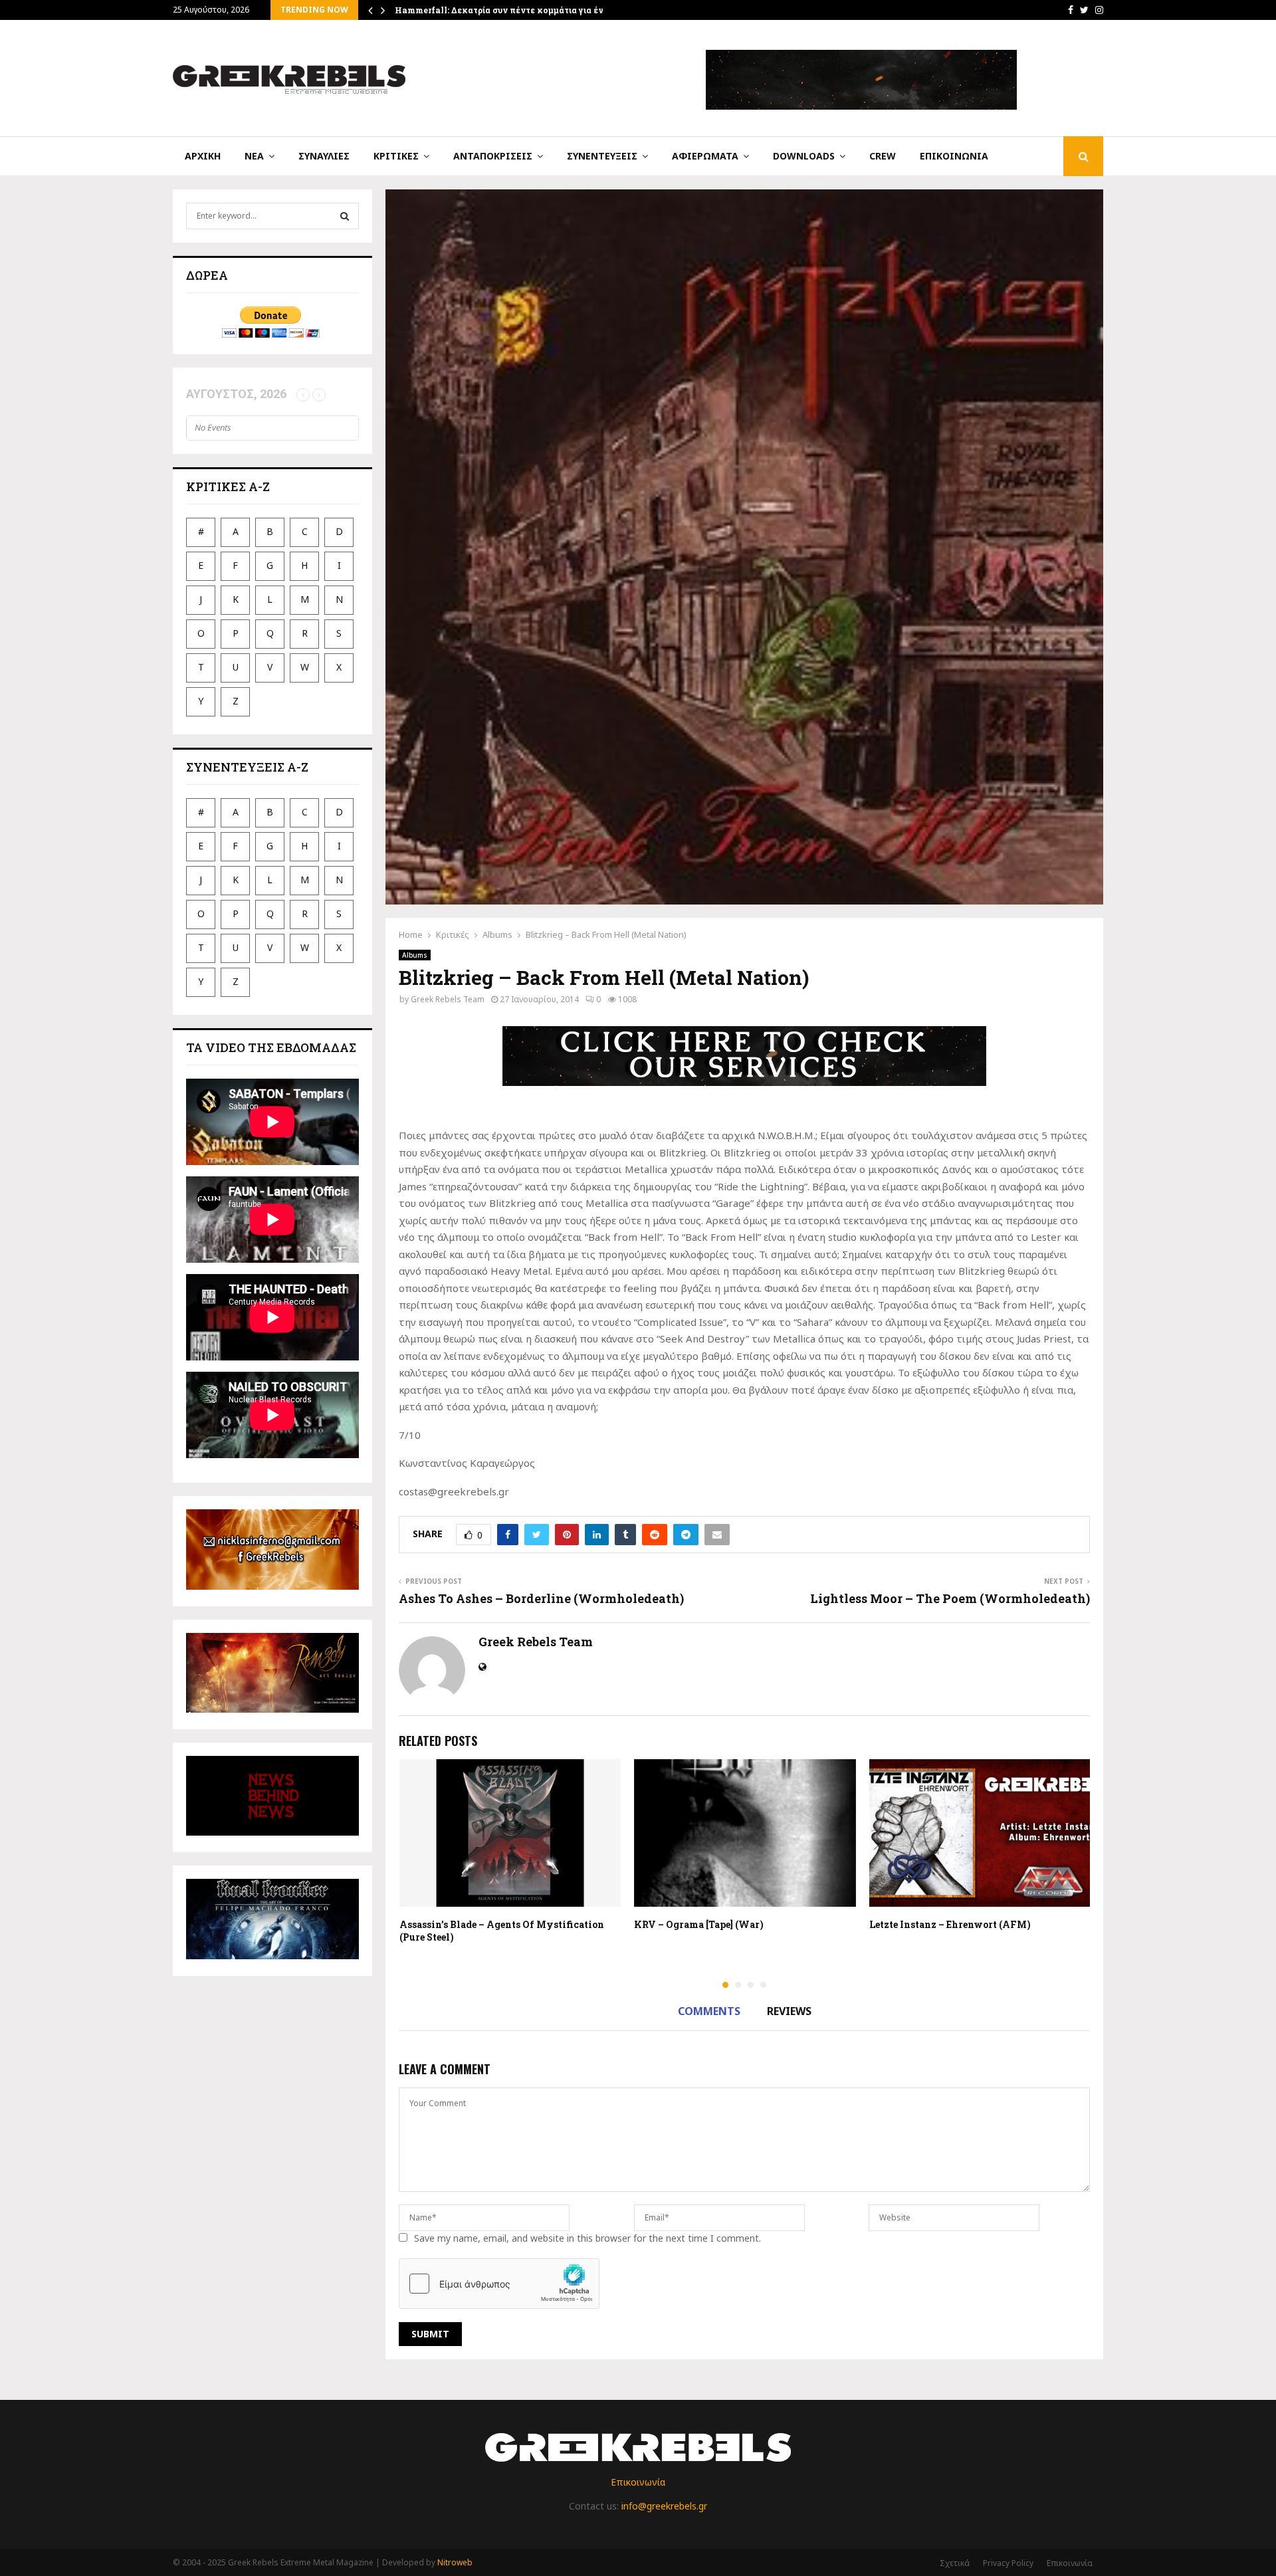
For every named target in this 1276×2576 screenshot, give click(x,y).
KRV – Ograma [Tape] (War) (699, 1924)
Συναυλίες (324, 156)
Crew (883, 156)
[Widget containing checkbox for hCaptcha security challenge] (499, 2284)
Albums (415, 955)
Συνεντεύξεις (602, 156)
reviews (789, 2011)
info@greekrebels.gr (664, 2506)
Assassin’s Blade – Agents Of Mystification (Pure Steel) (502, 1930)
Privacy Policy (1008, 2563)
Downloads (804, 156)
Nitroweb (455, 2562)
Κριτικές (396, 156)
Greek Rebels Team (448, 999)
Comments (709, 2011)
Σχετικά (955, 2563)
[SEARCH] (345, 216)
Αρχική (203, 156)
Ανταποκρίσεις (493, 156)
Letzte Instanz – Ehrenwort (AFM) (950, 1924)
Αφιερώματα (705, 156)
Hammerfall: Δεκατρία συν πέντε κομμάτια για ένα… (505, 10)
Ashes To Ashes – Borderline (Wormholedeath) (541, 1598)
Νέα (254, 156)
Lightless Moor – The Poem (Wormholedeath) (950, 1598)
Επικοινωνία (954, 156)
